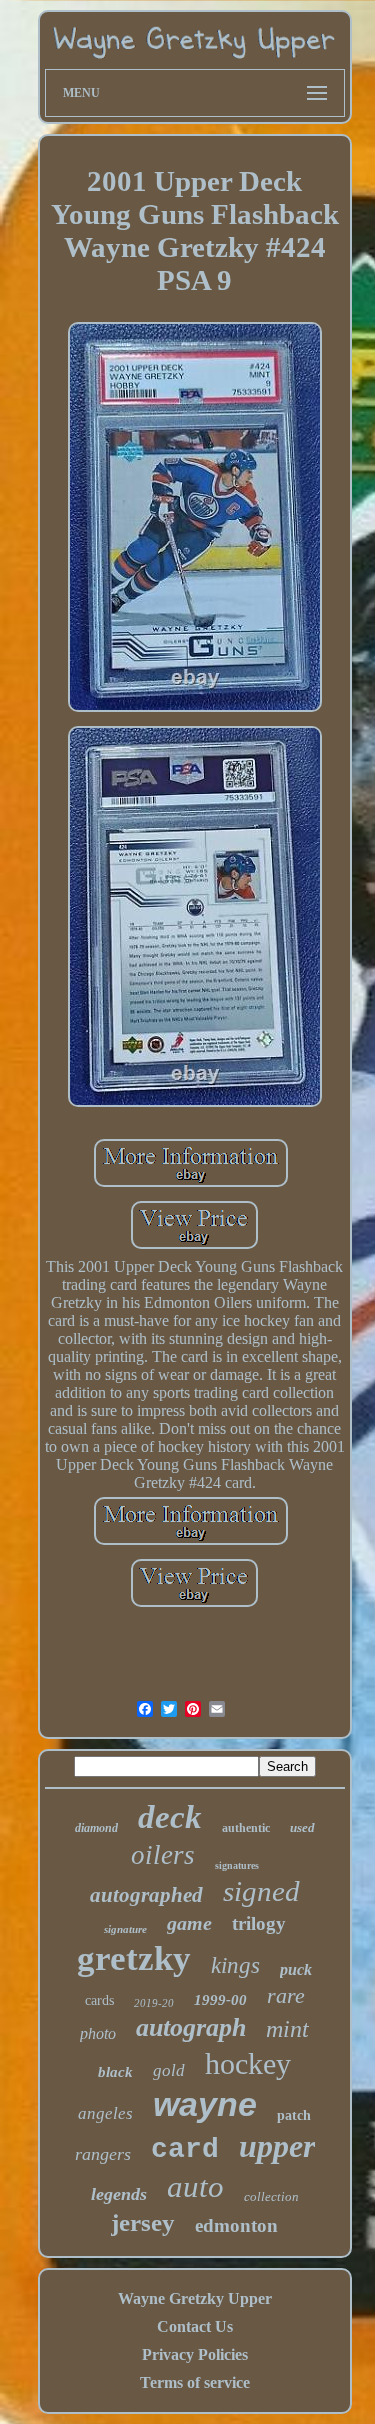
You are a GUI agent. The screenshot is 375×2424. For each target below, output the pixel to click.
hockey (248, 2063)
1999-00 (220, 2000)
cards (99, 2000)
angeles (105, 2113)
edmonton (236, 2225)
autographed (146, 1895)
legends (119, 2194)
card (185, 2149)
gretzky (134, 1958)
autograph (191, 2027)
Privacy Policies (195, 2354)
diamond (96, 1828)
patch (294, 2115)
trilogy (259, 1923)
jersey (143, 2222)
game (189, 1923)
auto (195, 2186)
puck (296, 1969)
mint (287, 2029)
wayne (205, 2104)
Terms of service (195, 2382)
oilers (163, 1855)
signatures (237, 1865)
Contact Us (195, 2326)
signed (261, 1891)
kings (235, 1965)
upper (277, 2146)
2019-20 (154, 2003)
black (115, 2072)
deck (170, 1817)
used (302, 1827)
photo (98, 2033)
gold (169, 2070)
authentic (246, 1828)
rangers (103, 2154)
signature (125, 1929)
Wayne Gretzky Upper (195, 2298)
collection (271, 2196)
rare (286, 1995)
